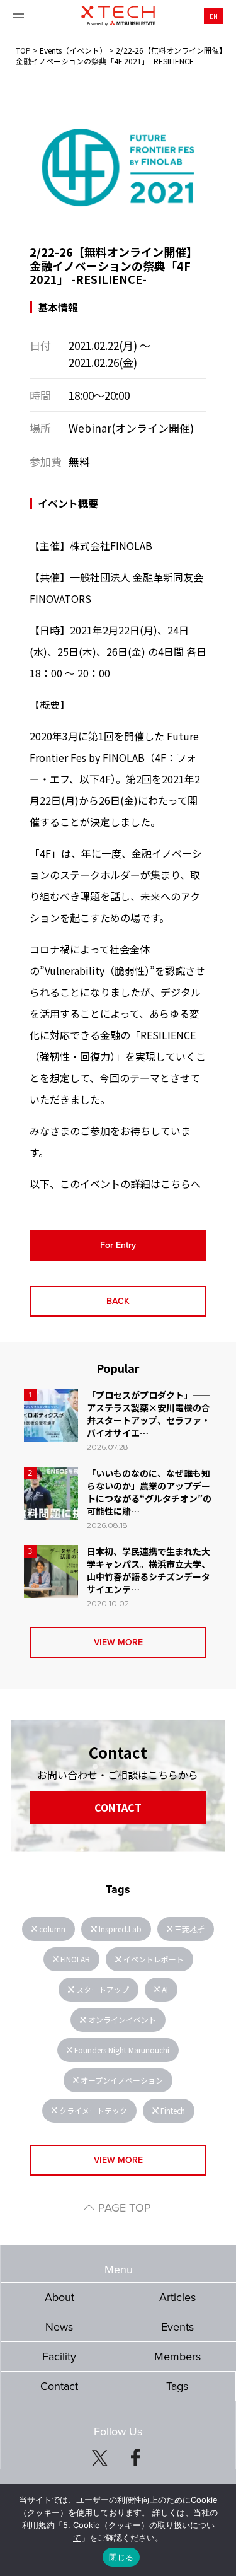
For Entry (118, 1245)
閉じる (121, 2557)
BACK (118, 1301)
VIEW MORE (118, 1642)
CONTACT (118, 1807)
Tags (177, 2386)
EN (214, 16)
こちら (176, 1184)
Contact (59, 2386)
